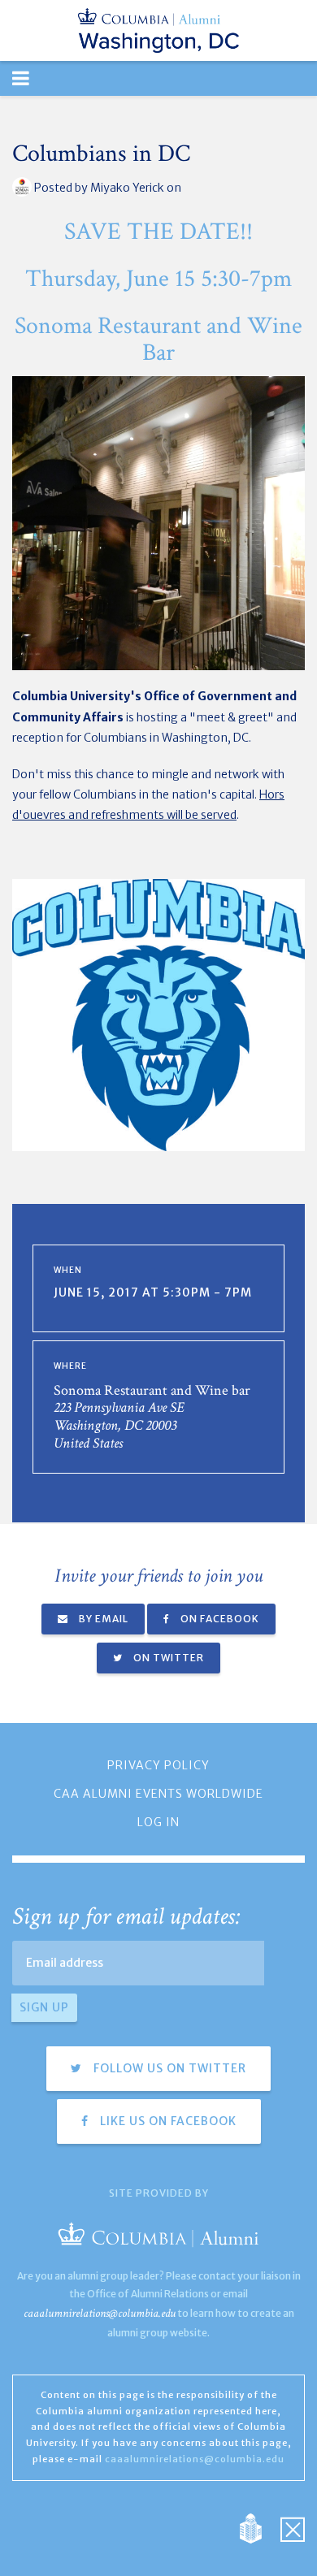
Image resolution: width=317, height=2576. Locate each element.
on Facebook (219, 1619)
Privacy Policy (158, 1765)
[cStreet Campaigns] (293, 2527)
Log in (158, 1822)
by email (102, 1619)
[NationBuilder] (259, 2527)
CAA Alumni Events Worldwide (158, 1794)
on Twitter (167, 1658)
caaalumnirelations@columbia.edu (100, 2313)
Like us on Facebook (167, 2121)
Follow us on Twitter (168, 2068)
